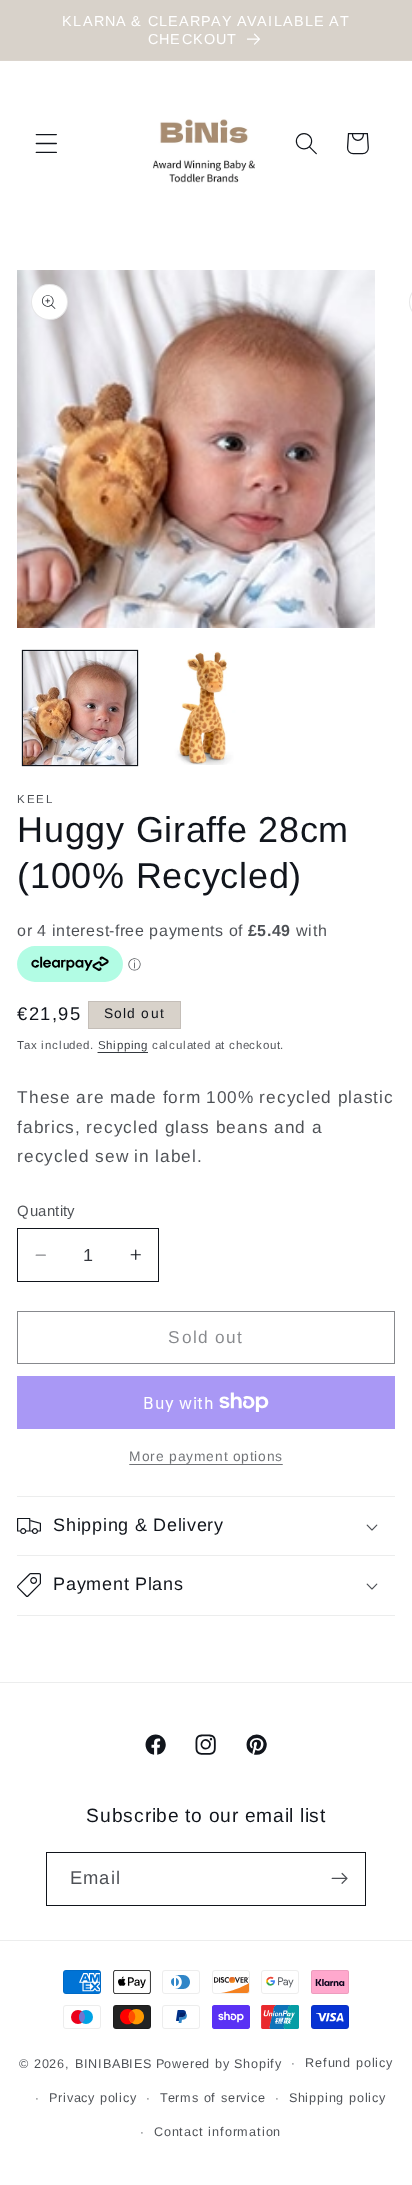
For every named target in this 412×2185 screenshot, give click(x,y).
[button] (46, 143)
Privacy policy (92, 2098)
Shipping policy (337, 2098)
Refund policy (348, 2063)
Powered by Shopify (219, 2063)
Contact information (217, 2132)
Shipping (123, 1045)
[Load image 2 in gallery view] (205, 708)
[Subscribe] (339, 1879)
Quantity (46, 1210)
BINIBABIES (113, 2063)
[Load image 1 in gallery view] (80, 708)
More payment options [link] (206, 1456)
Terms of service (213, 2098)
